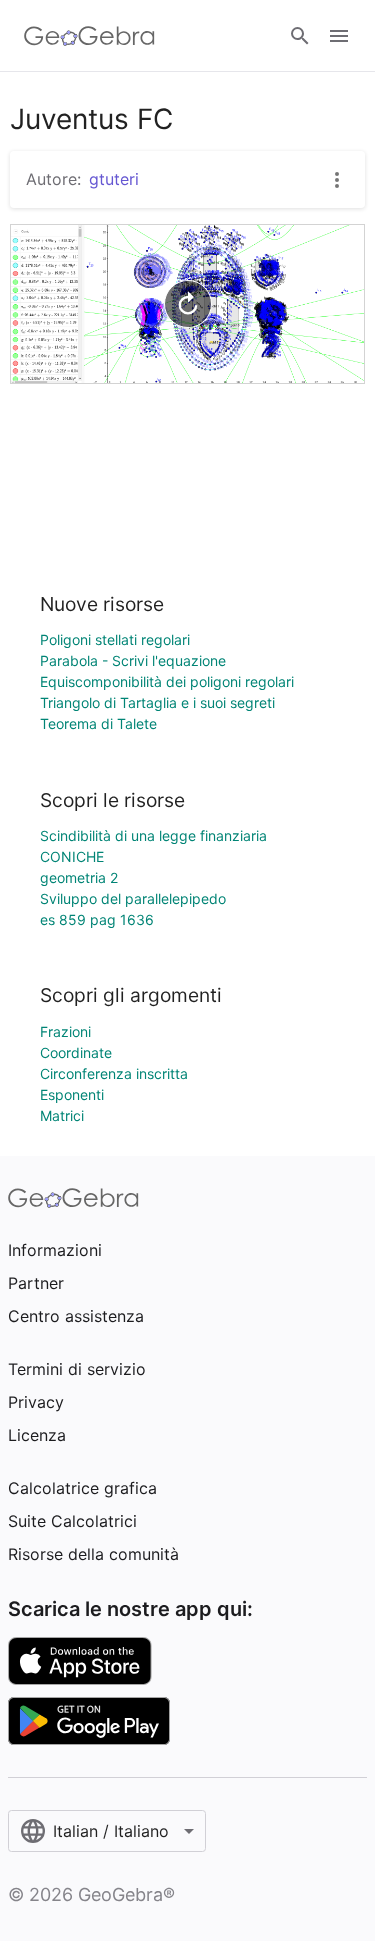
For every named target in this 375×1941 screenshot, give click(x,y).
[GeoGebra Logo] (89, 36)
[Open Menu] (339, 36)
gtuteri (114, 179)
